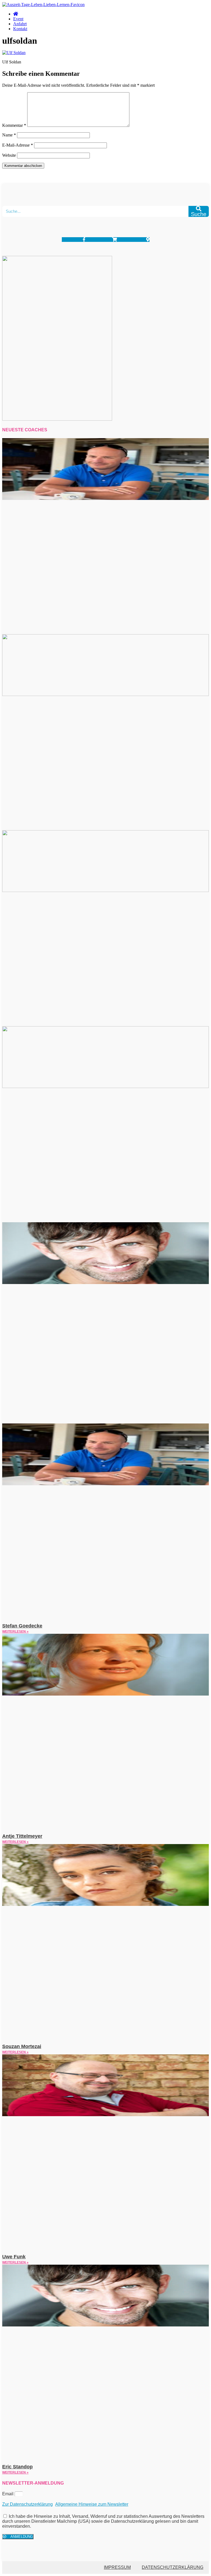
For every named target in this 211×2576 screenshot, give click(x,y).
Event (18, 19)
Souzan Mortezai (22, 2046)
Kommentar (14, 125)
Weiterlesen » (15, 1632)
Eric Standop (17, 2467)
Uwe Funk (14, 2257)
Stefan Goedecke (22, 1626)
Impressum (117, 2567)
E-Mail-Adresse (18, 145)
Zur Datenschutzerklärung (27, 2504)
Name (9, 135)
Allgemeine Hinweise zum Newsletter (92, 2504)
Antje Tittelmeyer (22, 1836)
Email (8, 2494)
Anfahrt (20, 24)
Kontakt (20, 29)
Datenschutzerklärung (173, 2567)
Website (9, 155)
